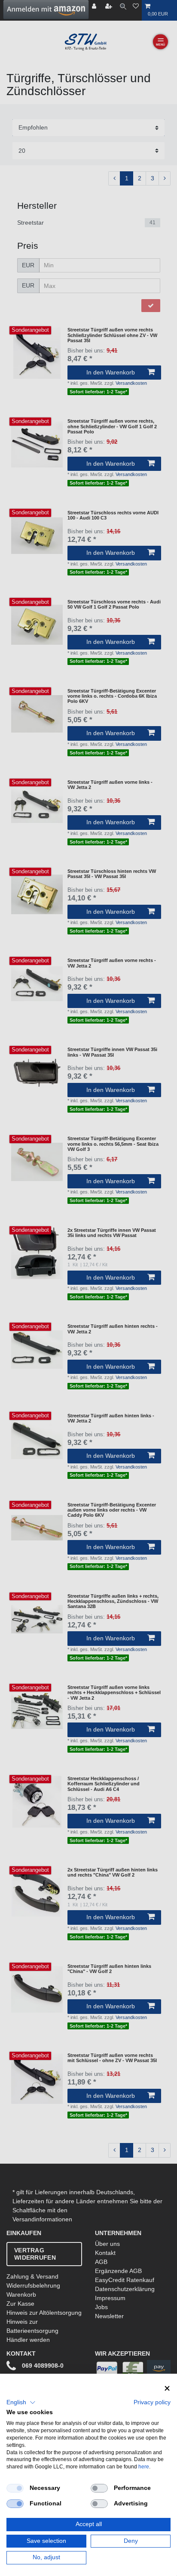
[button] (21, 2403)
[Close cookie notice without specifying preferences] (167, 2389)
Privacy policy (152, 2402)
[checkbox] (15, 2488)
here (144, 2467)
